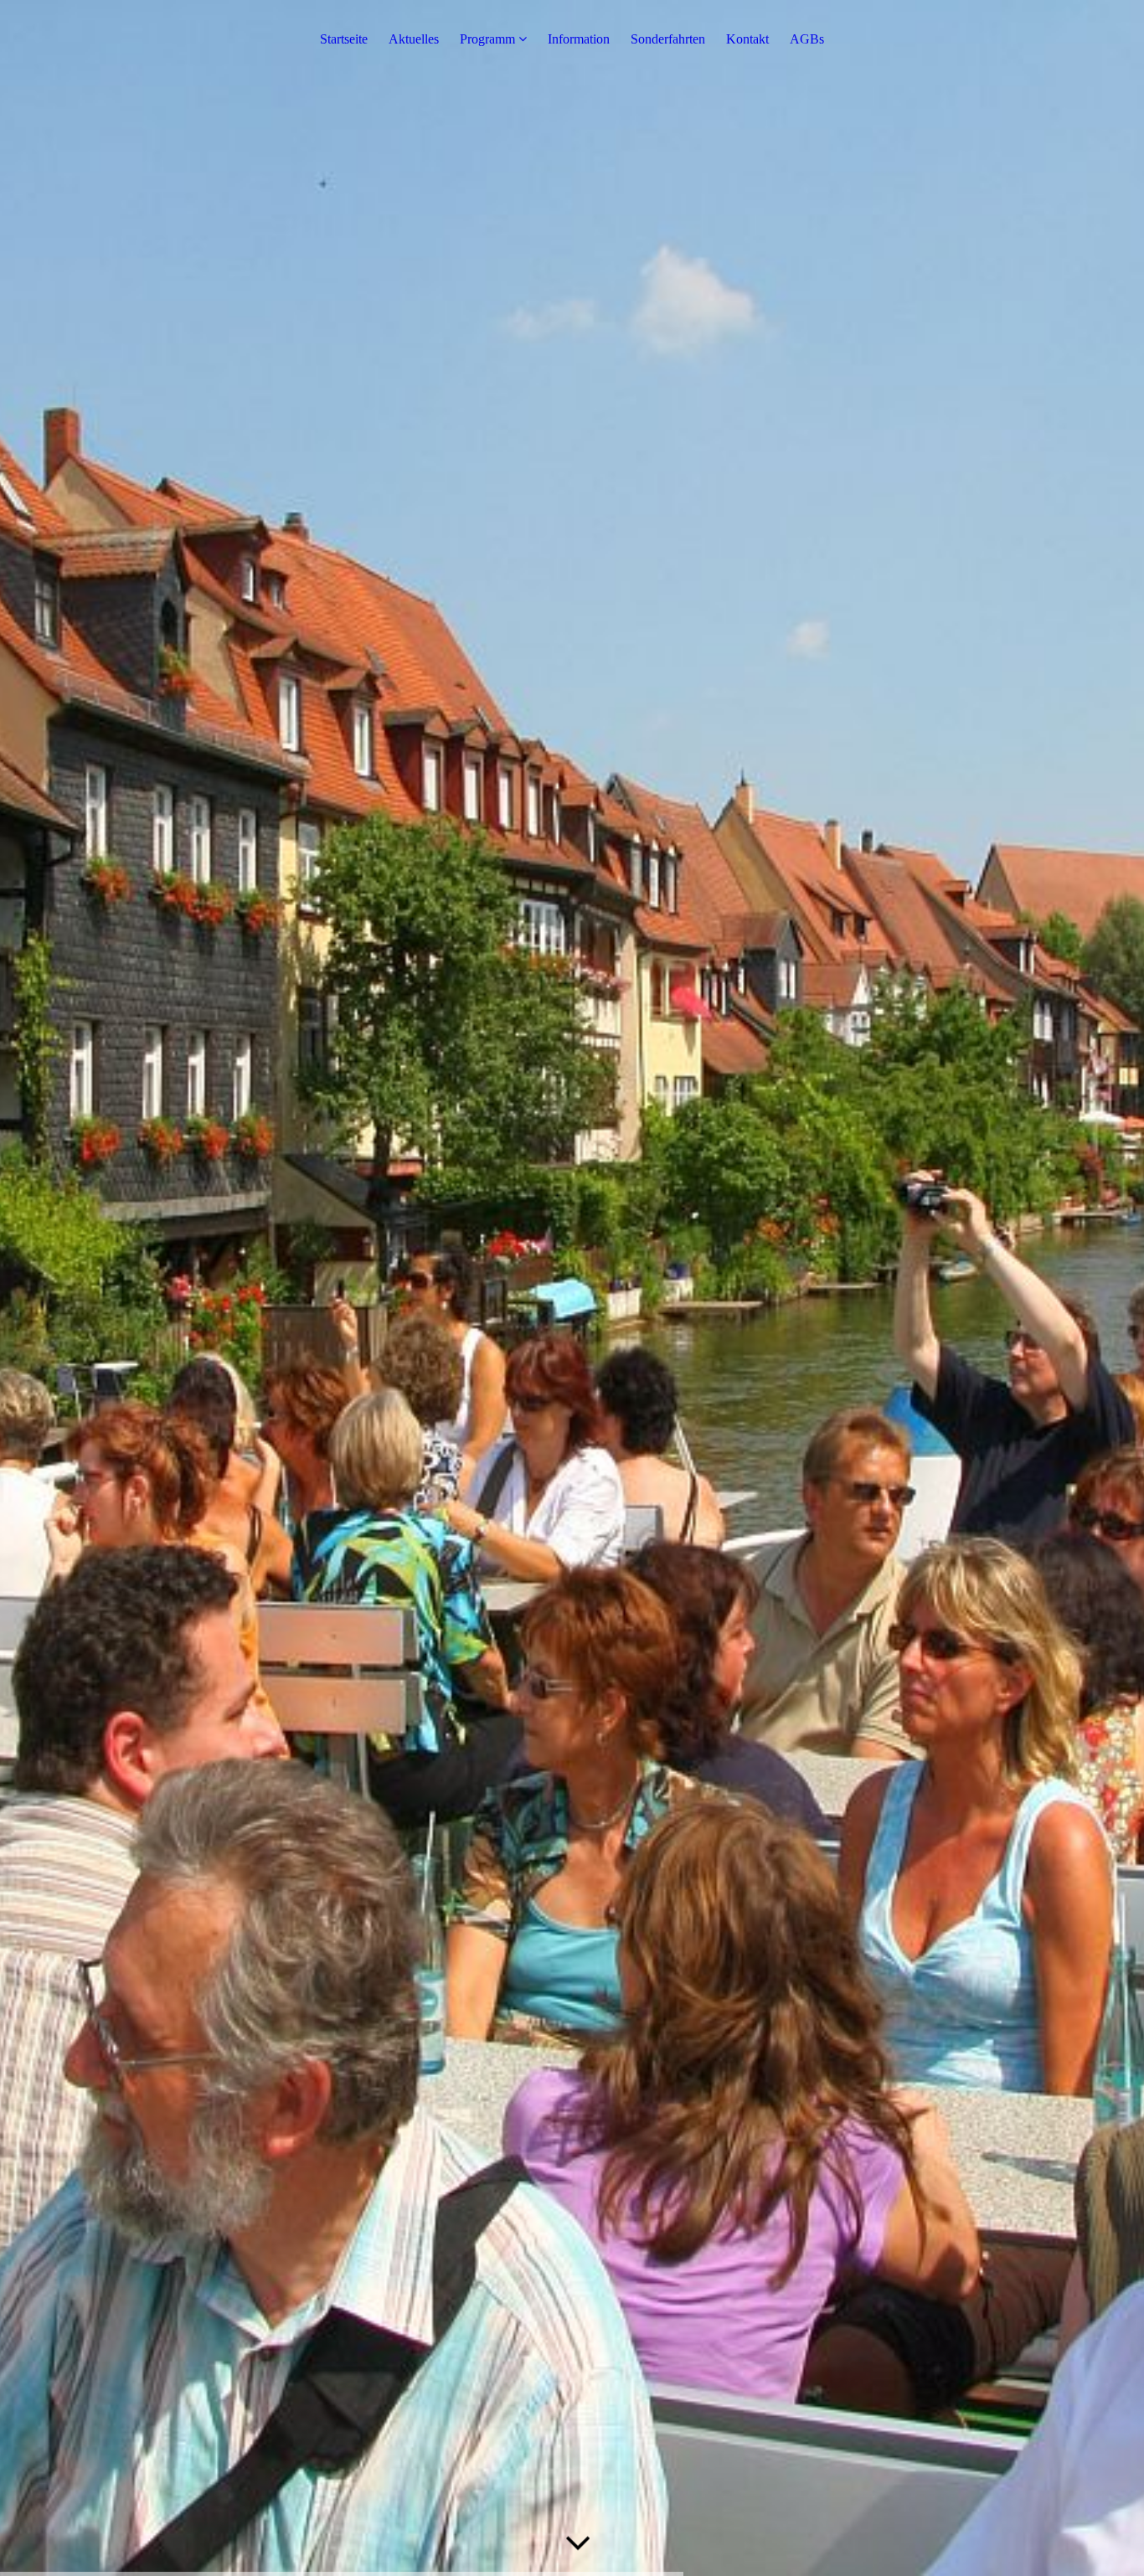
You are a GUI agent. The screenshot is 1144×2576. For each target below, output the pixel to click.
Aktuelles (414, 39)
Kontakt (747, 39)
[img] (572, 1288)
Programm (487, 39)
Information (579, 39)
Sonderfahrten (668, 39)
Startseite (344, 39)
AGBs (807, 39)
